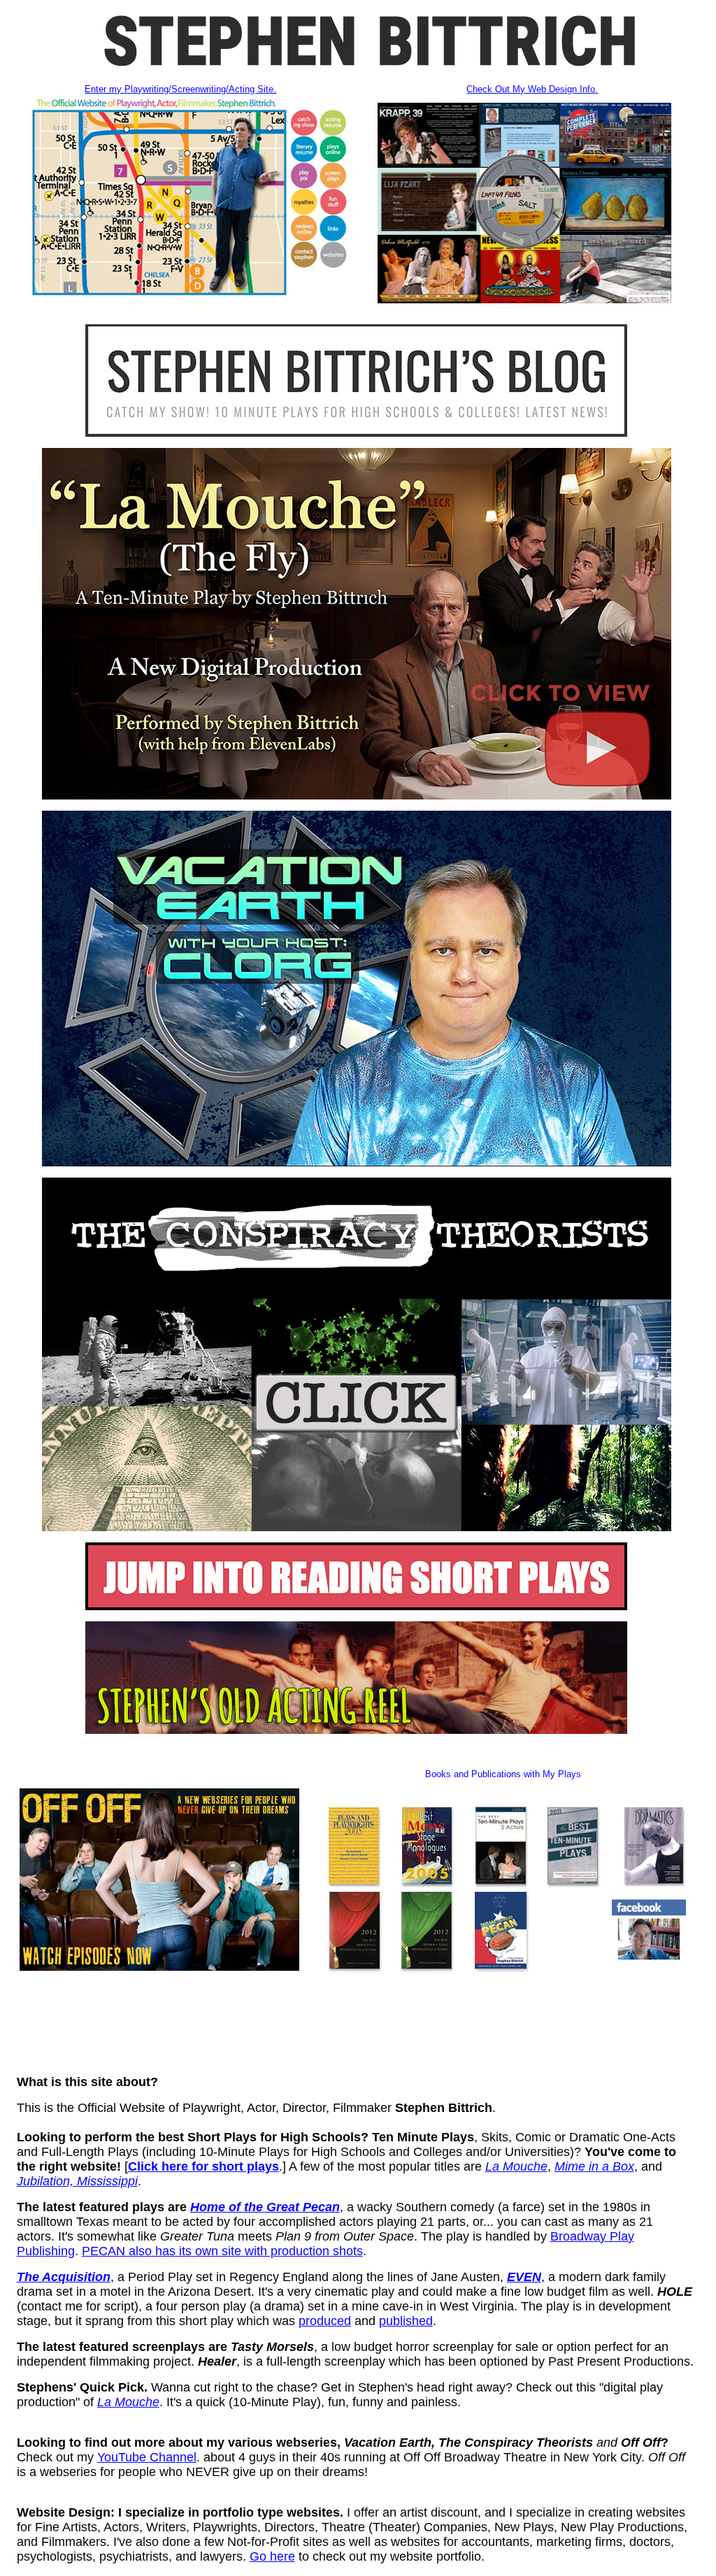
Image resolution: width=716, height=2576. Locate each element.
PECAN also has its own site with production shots (222, 2251)
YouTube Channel (147, 2457)
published (406, 2321)
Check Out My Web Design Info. (532, 89)
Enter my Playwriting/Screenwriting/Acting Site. (180, 89)
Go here (272, 2556)
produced (325, 2321)
